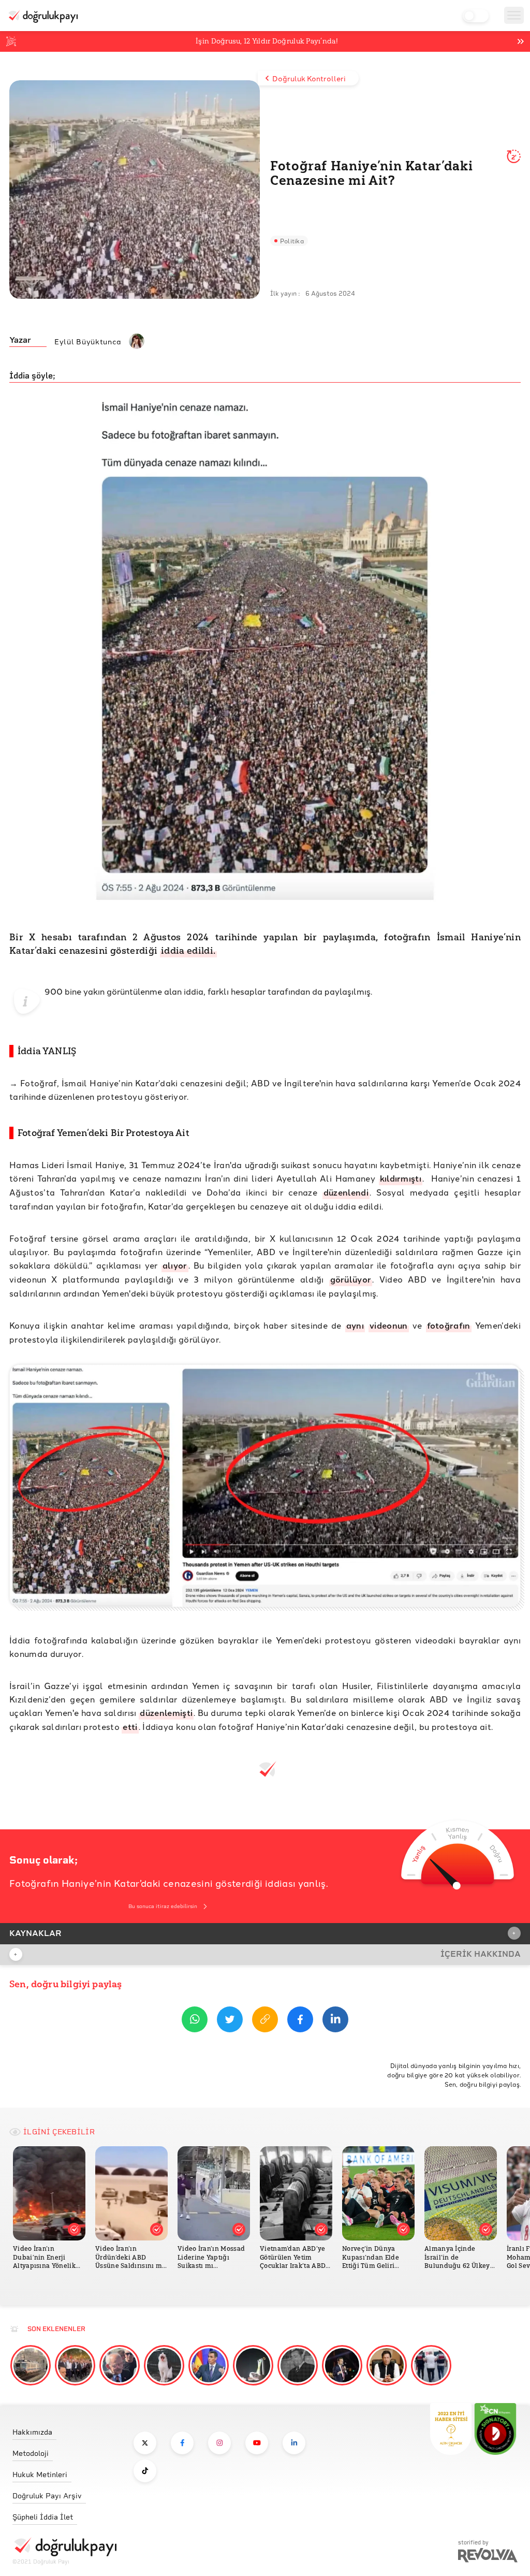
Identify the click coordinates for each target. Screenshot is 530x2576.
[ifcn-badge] (451, 2429)
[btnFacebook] (300, 2021)
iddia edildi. (188, 951)
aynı (355, 1325)
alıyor (175, 1265)
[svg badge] (495, 2429)
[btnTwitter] (230, 2021)
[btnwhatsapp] (195, 2021)
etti (130, 1727)
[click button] (145, 2443)
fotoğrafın (449, 1325)
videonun (389, 1325)
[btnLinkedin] (335, 2021)
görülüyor (351, 1279)
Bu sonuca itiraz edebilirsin (163, 1906)
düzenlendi (346, 1192)
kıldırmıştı (401, 1178)
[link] (64, 2429)
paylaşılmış (348, 991)
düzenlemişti (166, 1713)
